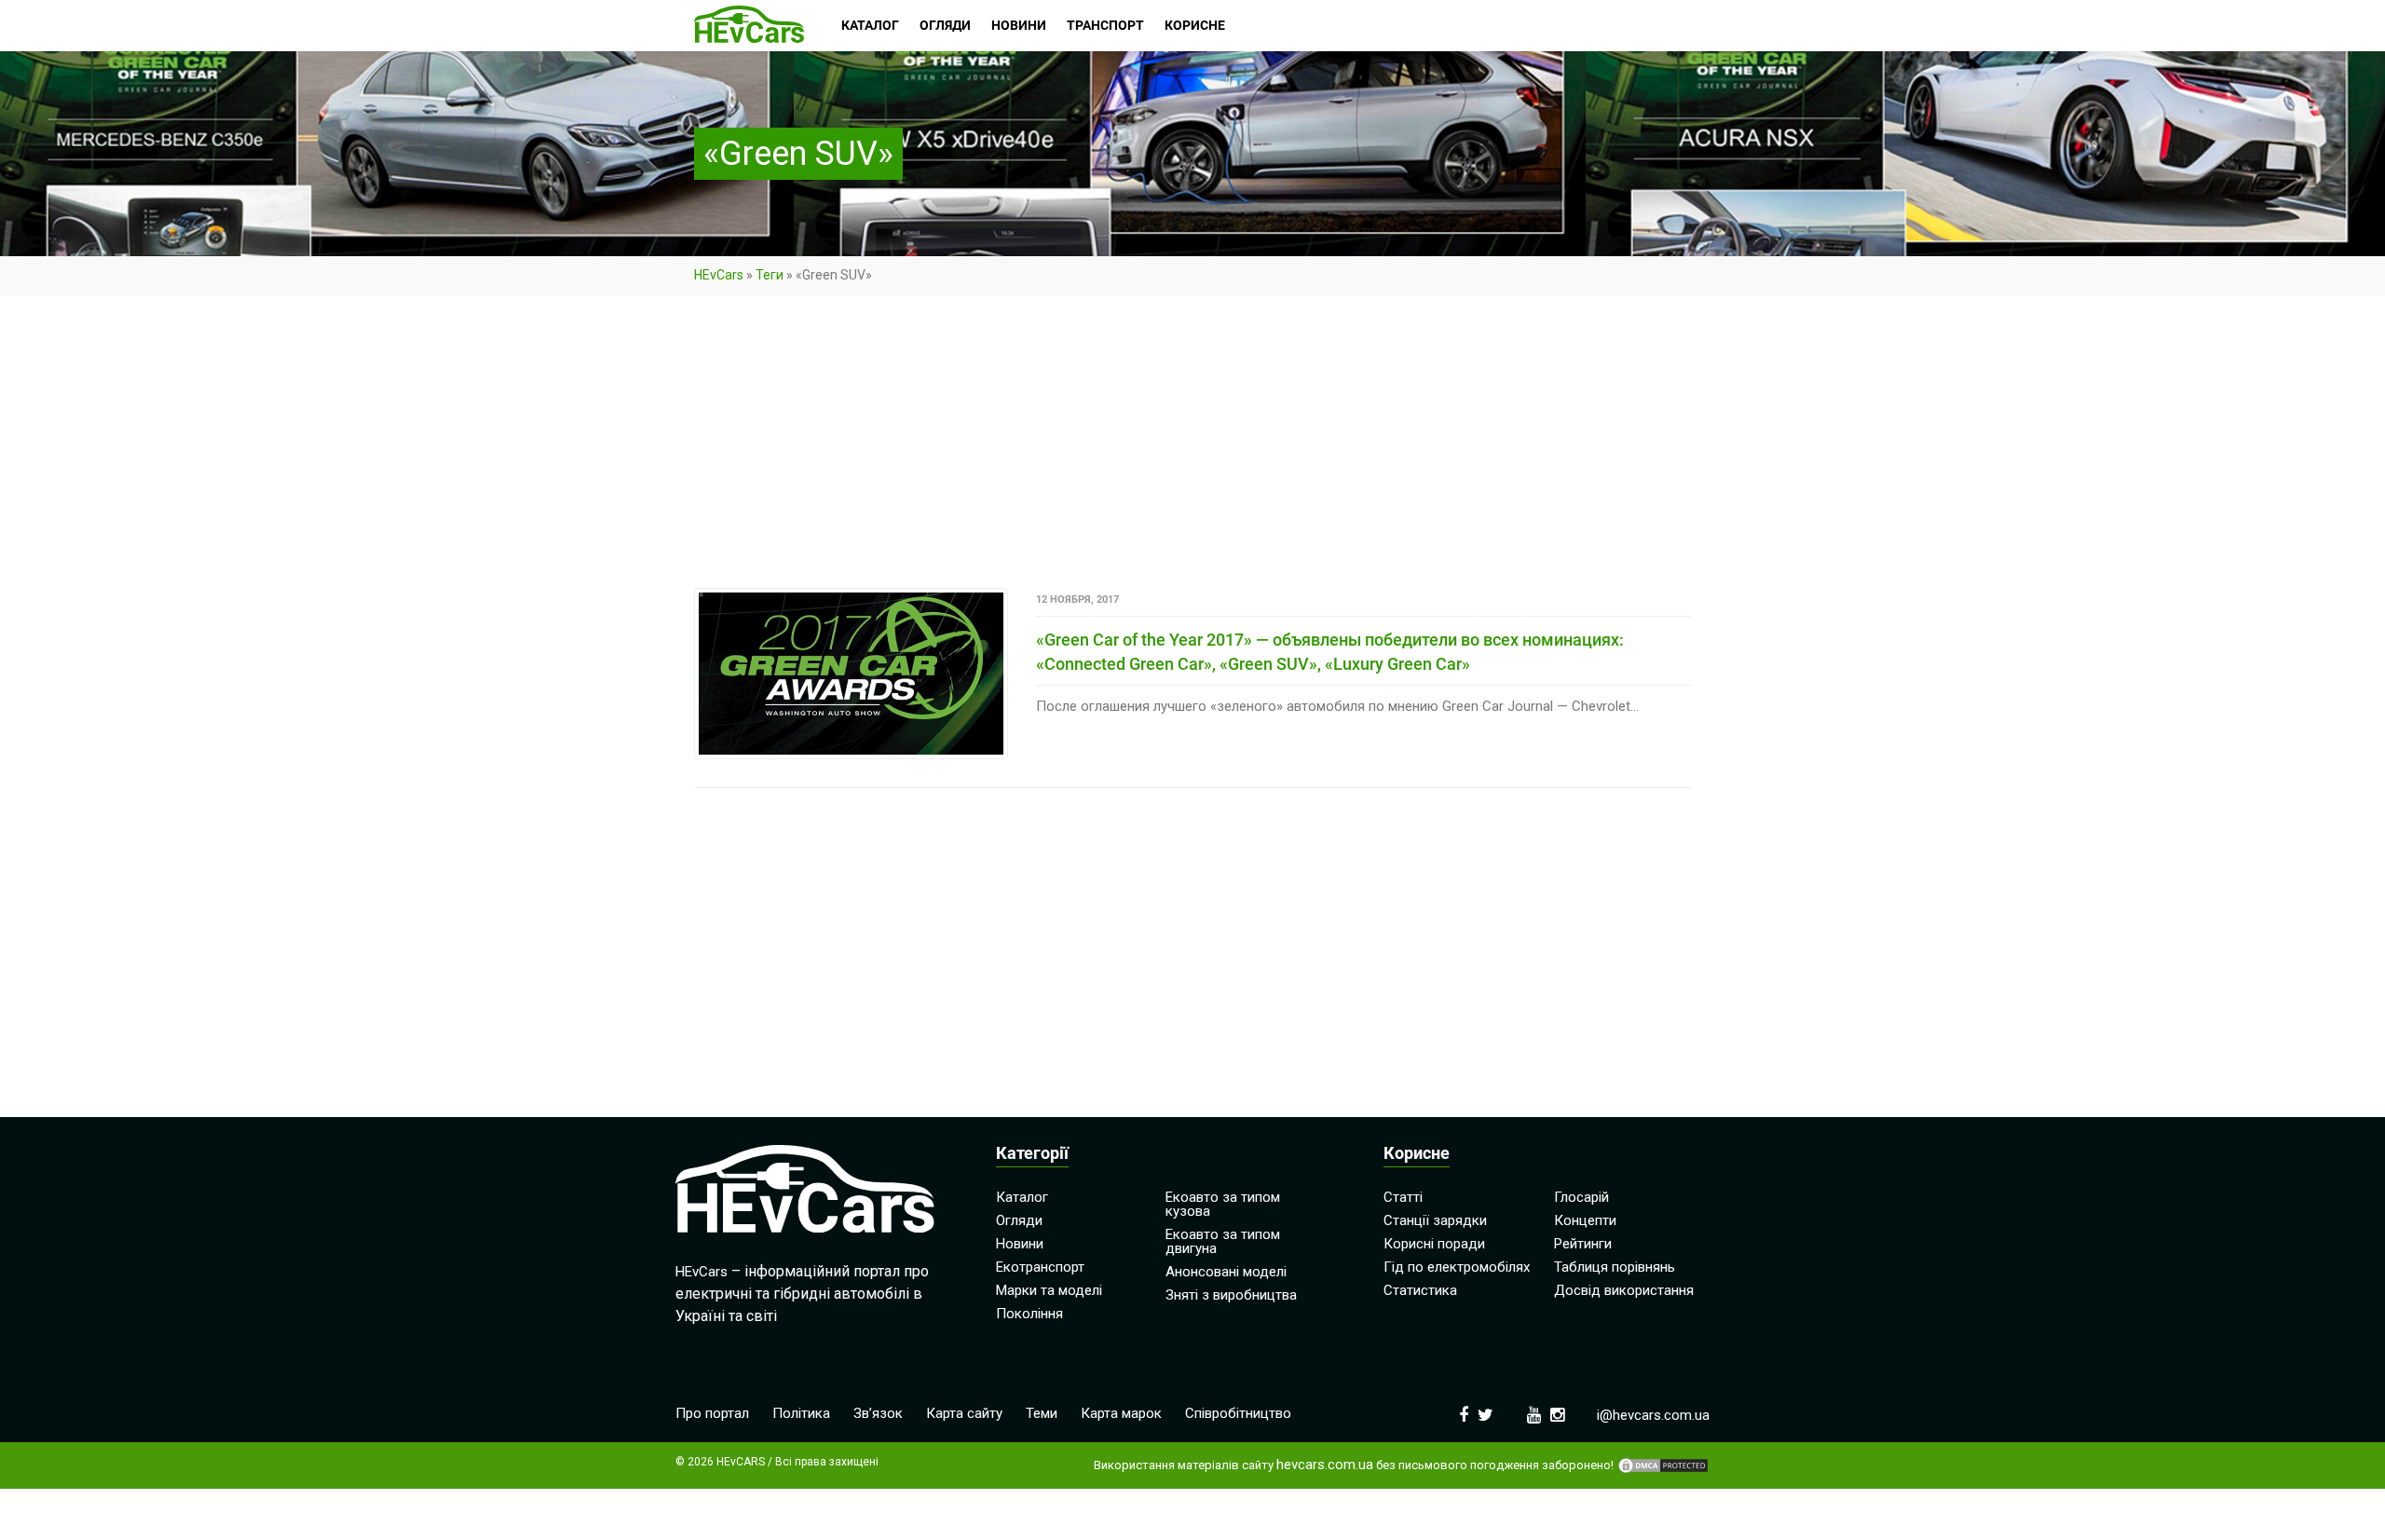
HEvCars (719, 275)
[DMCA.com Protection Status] (1663, 1465)
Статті (1403, 1197)
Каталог (1022, 1197)
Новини (1020, 1244)
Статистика (1420, 1290)
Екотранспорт (1040, 1267)
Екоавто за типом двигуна (1223, 1241)
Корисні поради (1434, 1244)
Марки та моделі (1049, 1290)
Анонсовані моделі (1226, 1272)
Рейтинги (1583, 1244)
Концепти (1585, 1220)
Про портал (712, 1413)
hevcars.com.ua (1325, 1465)
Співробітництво (1238, 1413)
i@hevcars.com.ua (1653, 1415)
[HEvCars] (749, 26)
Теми (1042, 1413)
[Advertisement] (1192, 450)
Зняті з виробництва (1231, 1295)
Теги (770, 275)
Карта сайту (964, 1413)
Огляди (1019, 1220)
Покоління (1029, 1314)
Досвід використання (1624, 1290)
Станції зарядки (1435, 1220)
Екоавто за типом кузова (1223, 1204)
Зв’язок (878, 1413)
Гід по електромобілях (1457, 1267)
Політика (801, 1413)
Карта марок (1121, 1413)
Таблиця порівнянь (1615, 1267)
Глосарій (1581, 1197)
